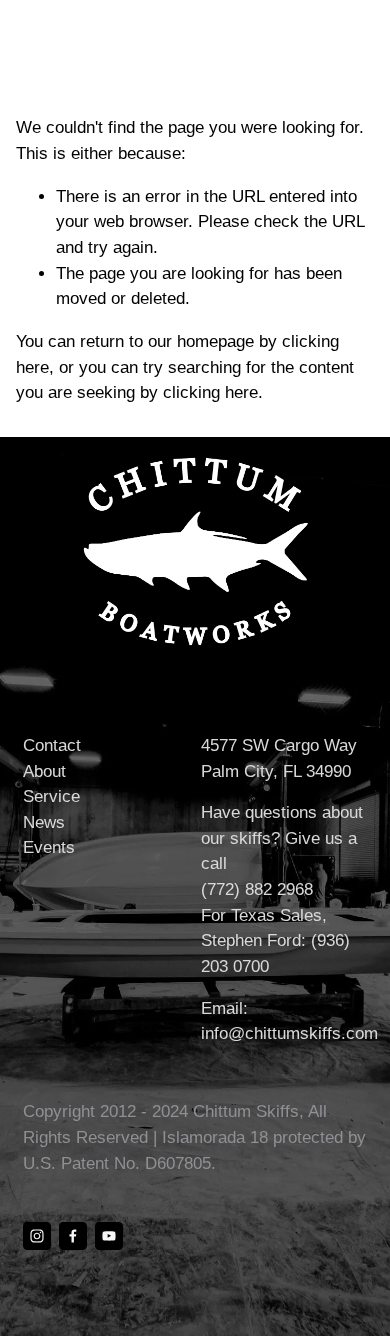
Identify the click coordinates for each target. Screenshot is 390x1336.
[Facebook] (73, 1236)
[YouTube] (109, 1236)
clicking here (210, 392)
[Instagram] (37, 1236)
